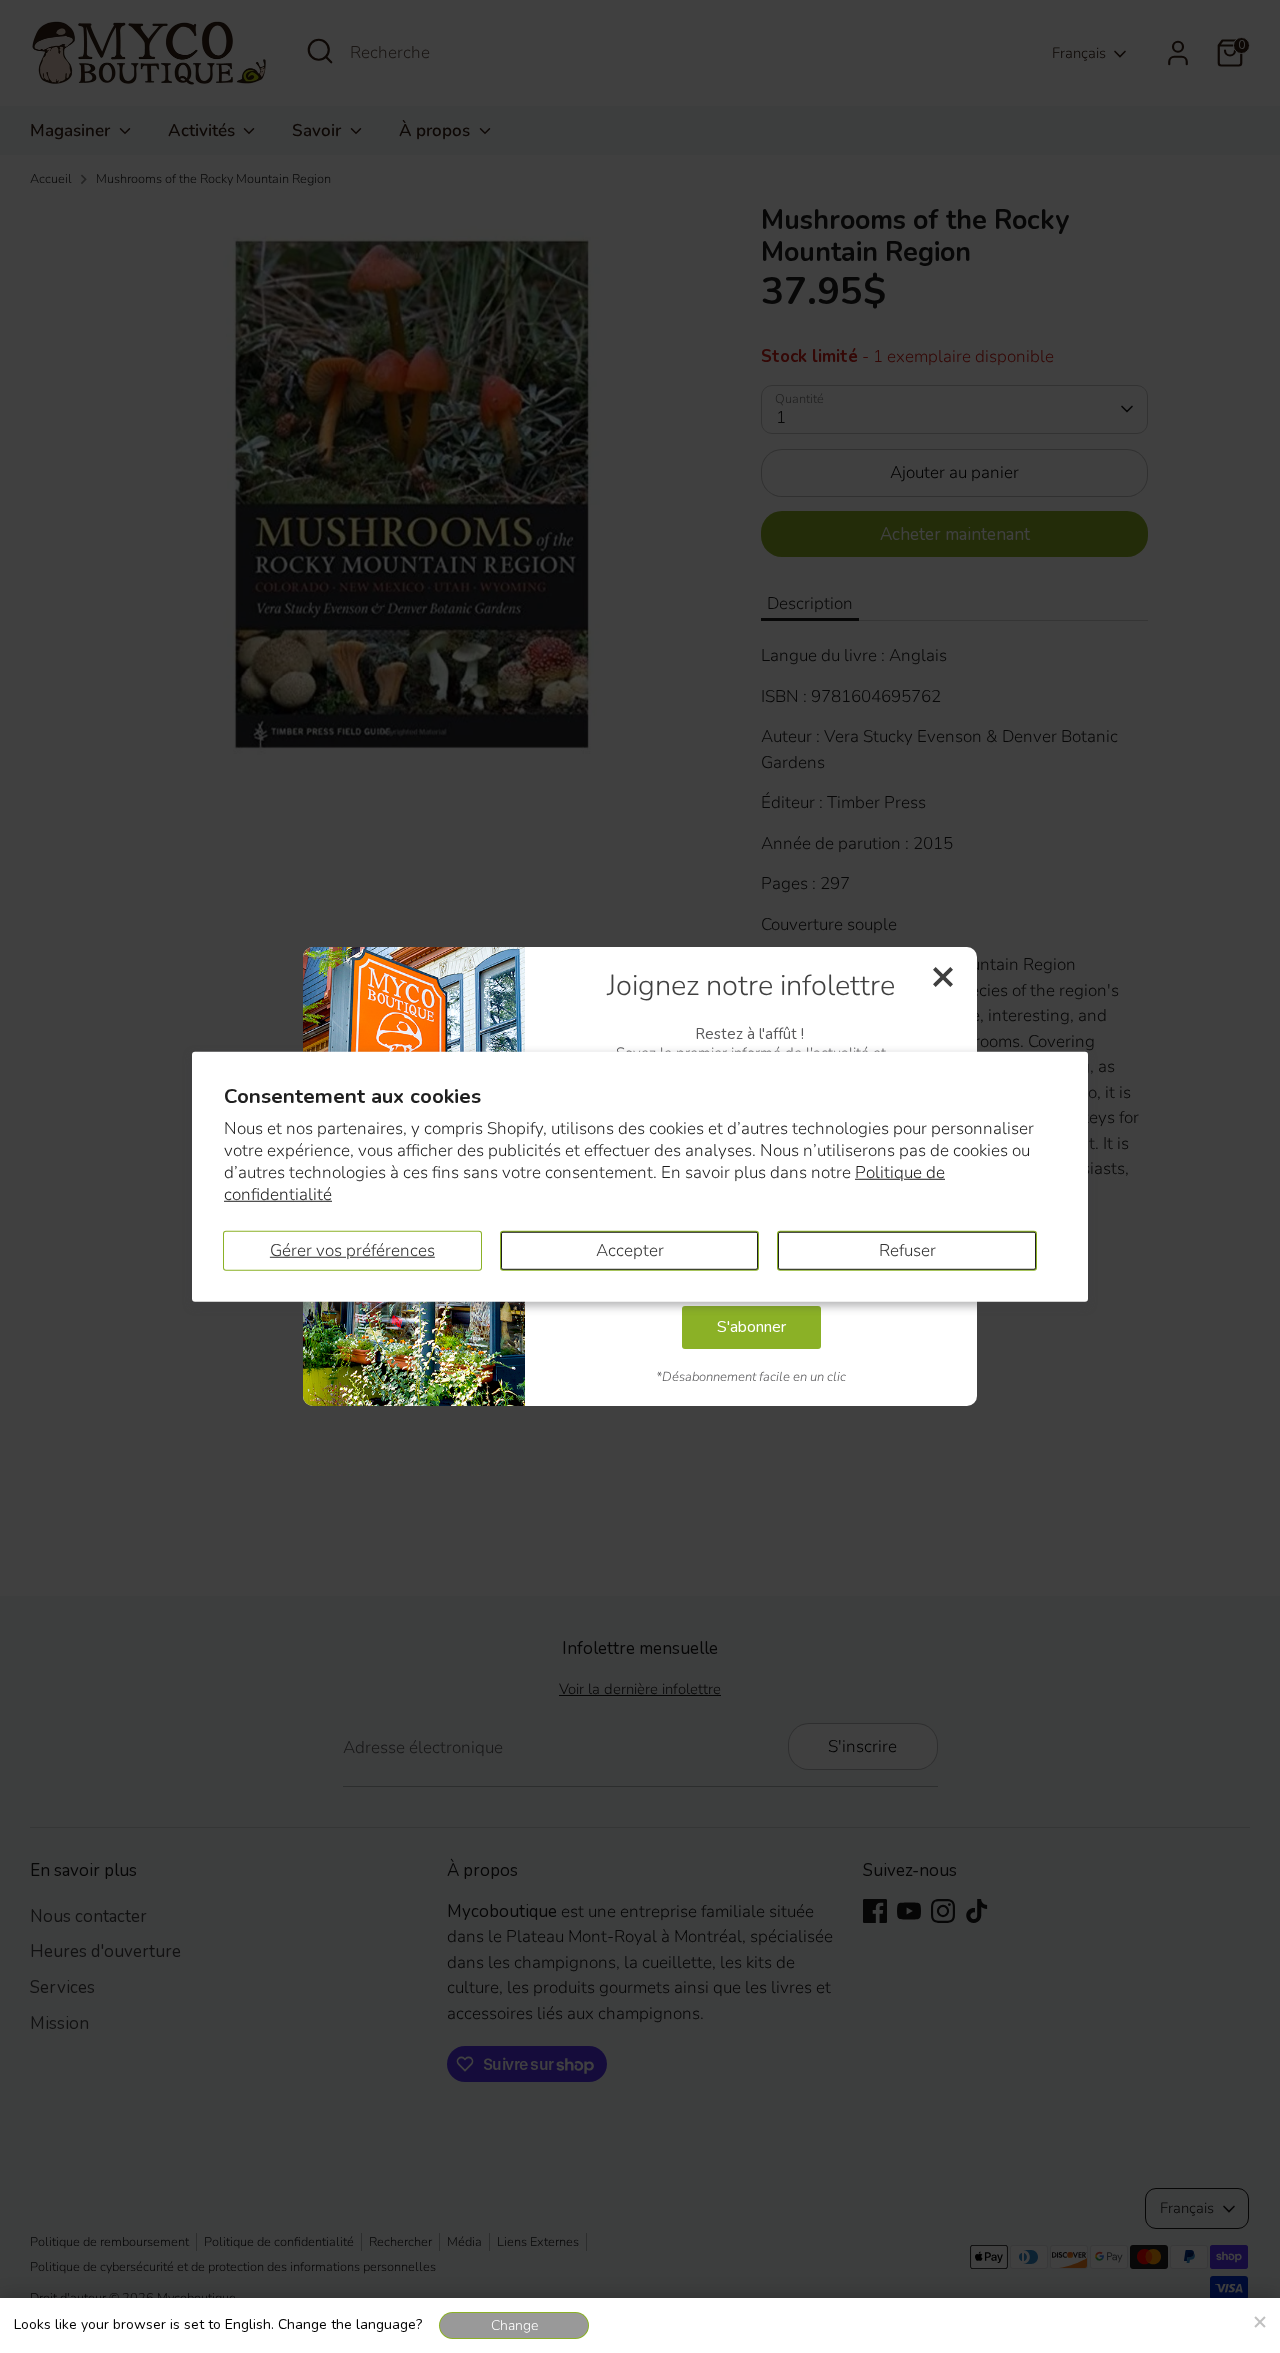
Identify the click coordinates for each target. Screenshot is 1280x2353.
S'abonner (751, 1327)
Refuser (907, 1249)
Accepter (630, 1249)
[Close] (1259, 2319)
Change (514, 2325)
